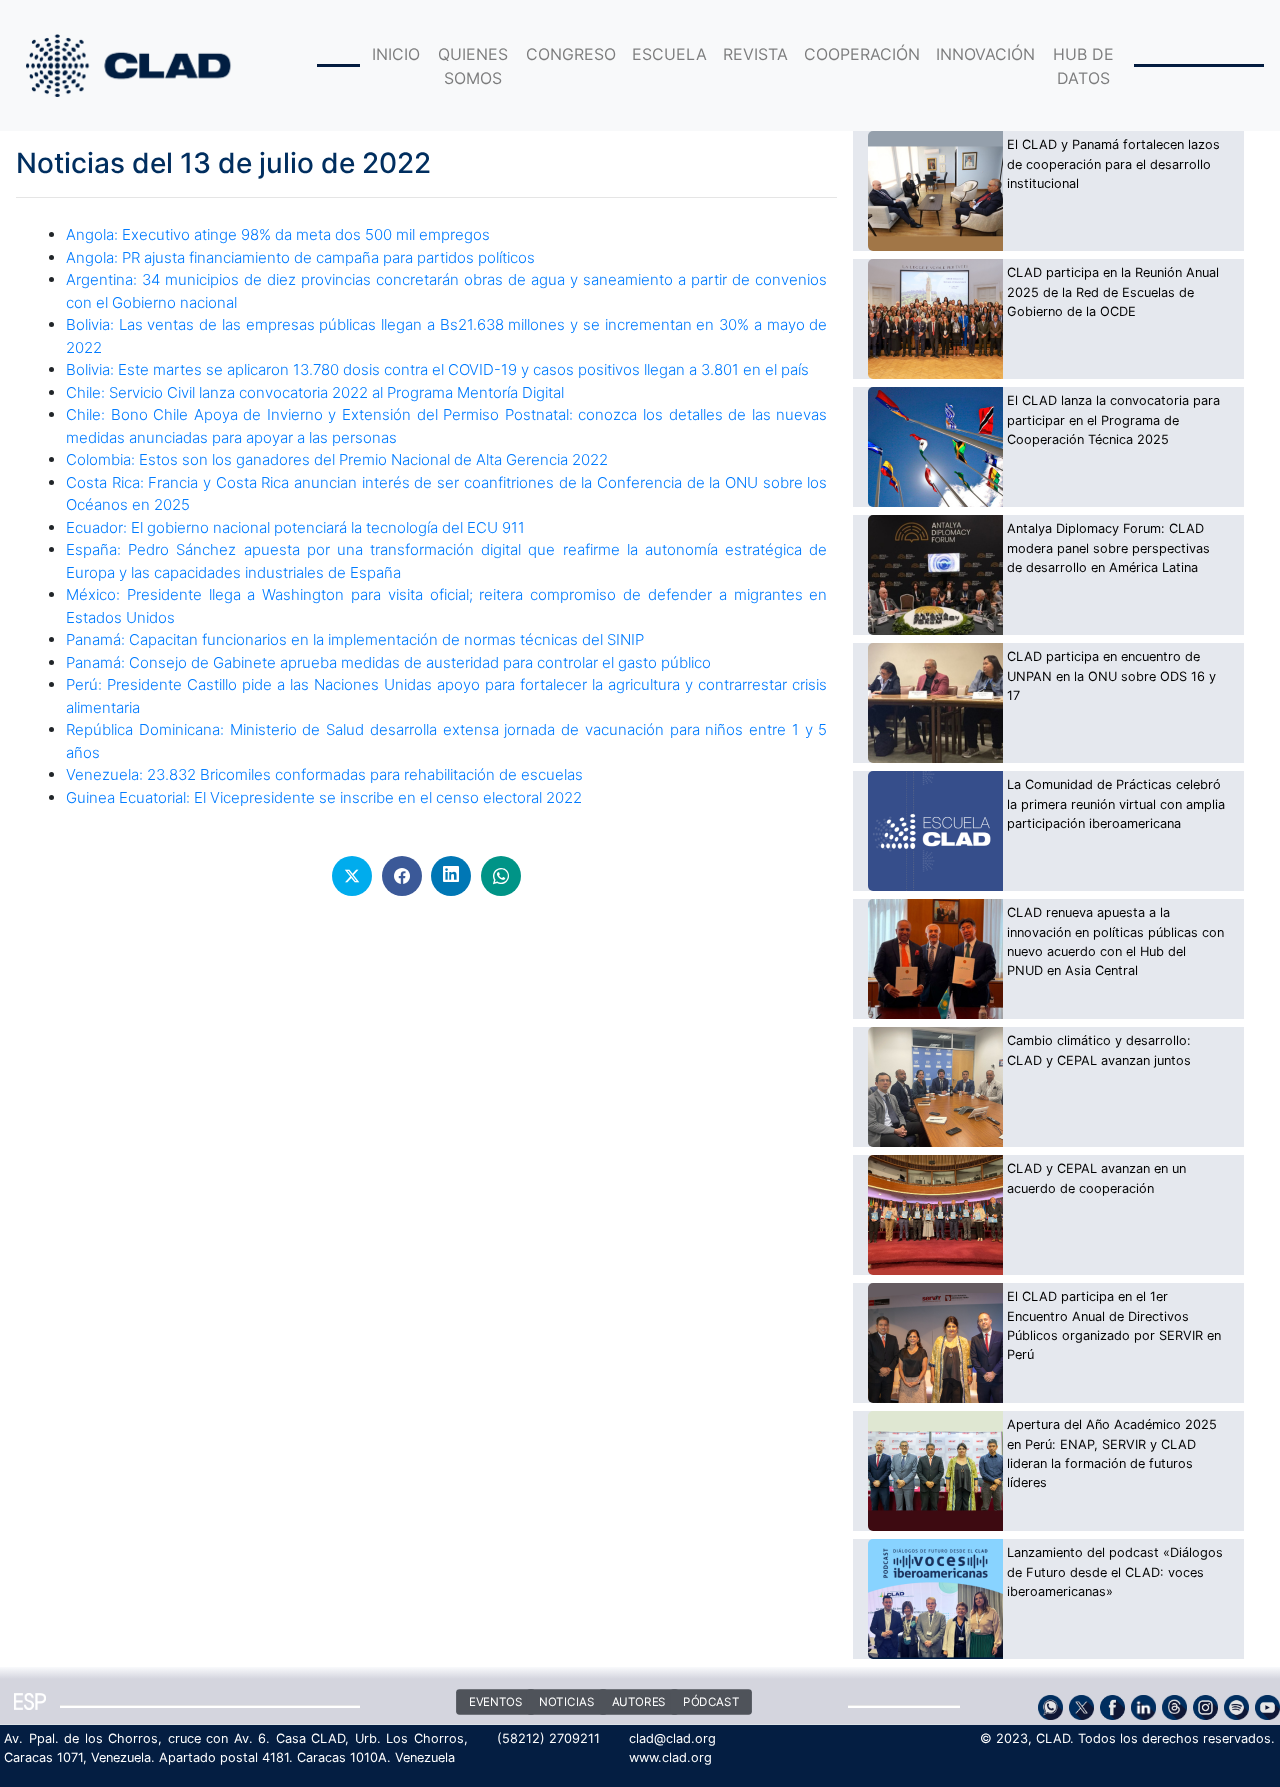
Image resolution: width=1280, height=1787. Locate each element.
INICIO (396, 54)
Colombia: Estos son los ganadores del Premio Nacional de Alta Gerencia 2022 (337, 459)
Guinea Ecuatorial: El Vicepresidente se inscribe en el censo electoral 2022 (324, 797)
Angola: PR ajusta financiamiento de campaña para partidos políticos (300, 257)
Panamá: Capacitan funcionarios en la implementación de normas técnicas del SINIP (355, 639)
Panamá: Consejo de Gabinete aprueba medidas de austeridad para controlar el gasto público (388, 662)
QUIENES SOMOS (473, 66)
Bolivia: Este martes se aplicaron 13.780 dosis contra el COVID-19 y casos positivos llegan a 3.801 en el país (437, 369)
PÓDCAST (711, 1702)
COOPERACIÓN (862, 54)
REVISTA (755, 54)
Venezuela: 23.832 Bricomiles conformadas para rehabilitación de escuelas (324, 774)
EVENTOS (495, 1702)
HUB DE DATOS (1083, 66)
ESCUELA (669, 54)
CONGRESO (571, 54)
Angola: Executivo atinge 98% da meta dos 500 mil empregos (278, 234)
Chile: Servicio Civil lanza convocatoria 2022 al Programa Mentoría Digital (315, 392)
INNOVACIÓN (985, 54)
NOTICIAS (566, 1702)
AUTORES (638, 1702)
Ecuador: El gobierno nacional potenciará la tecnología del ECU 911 (295, 527)
